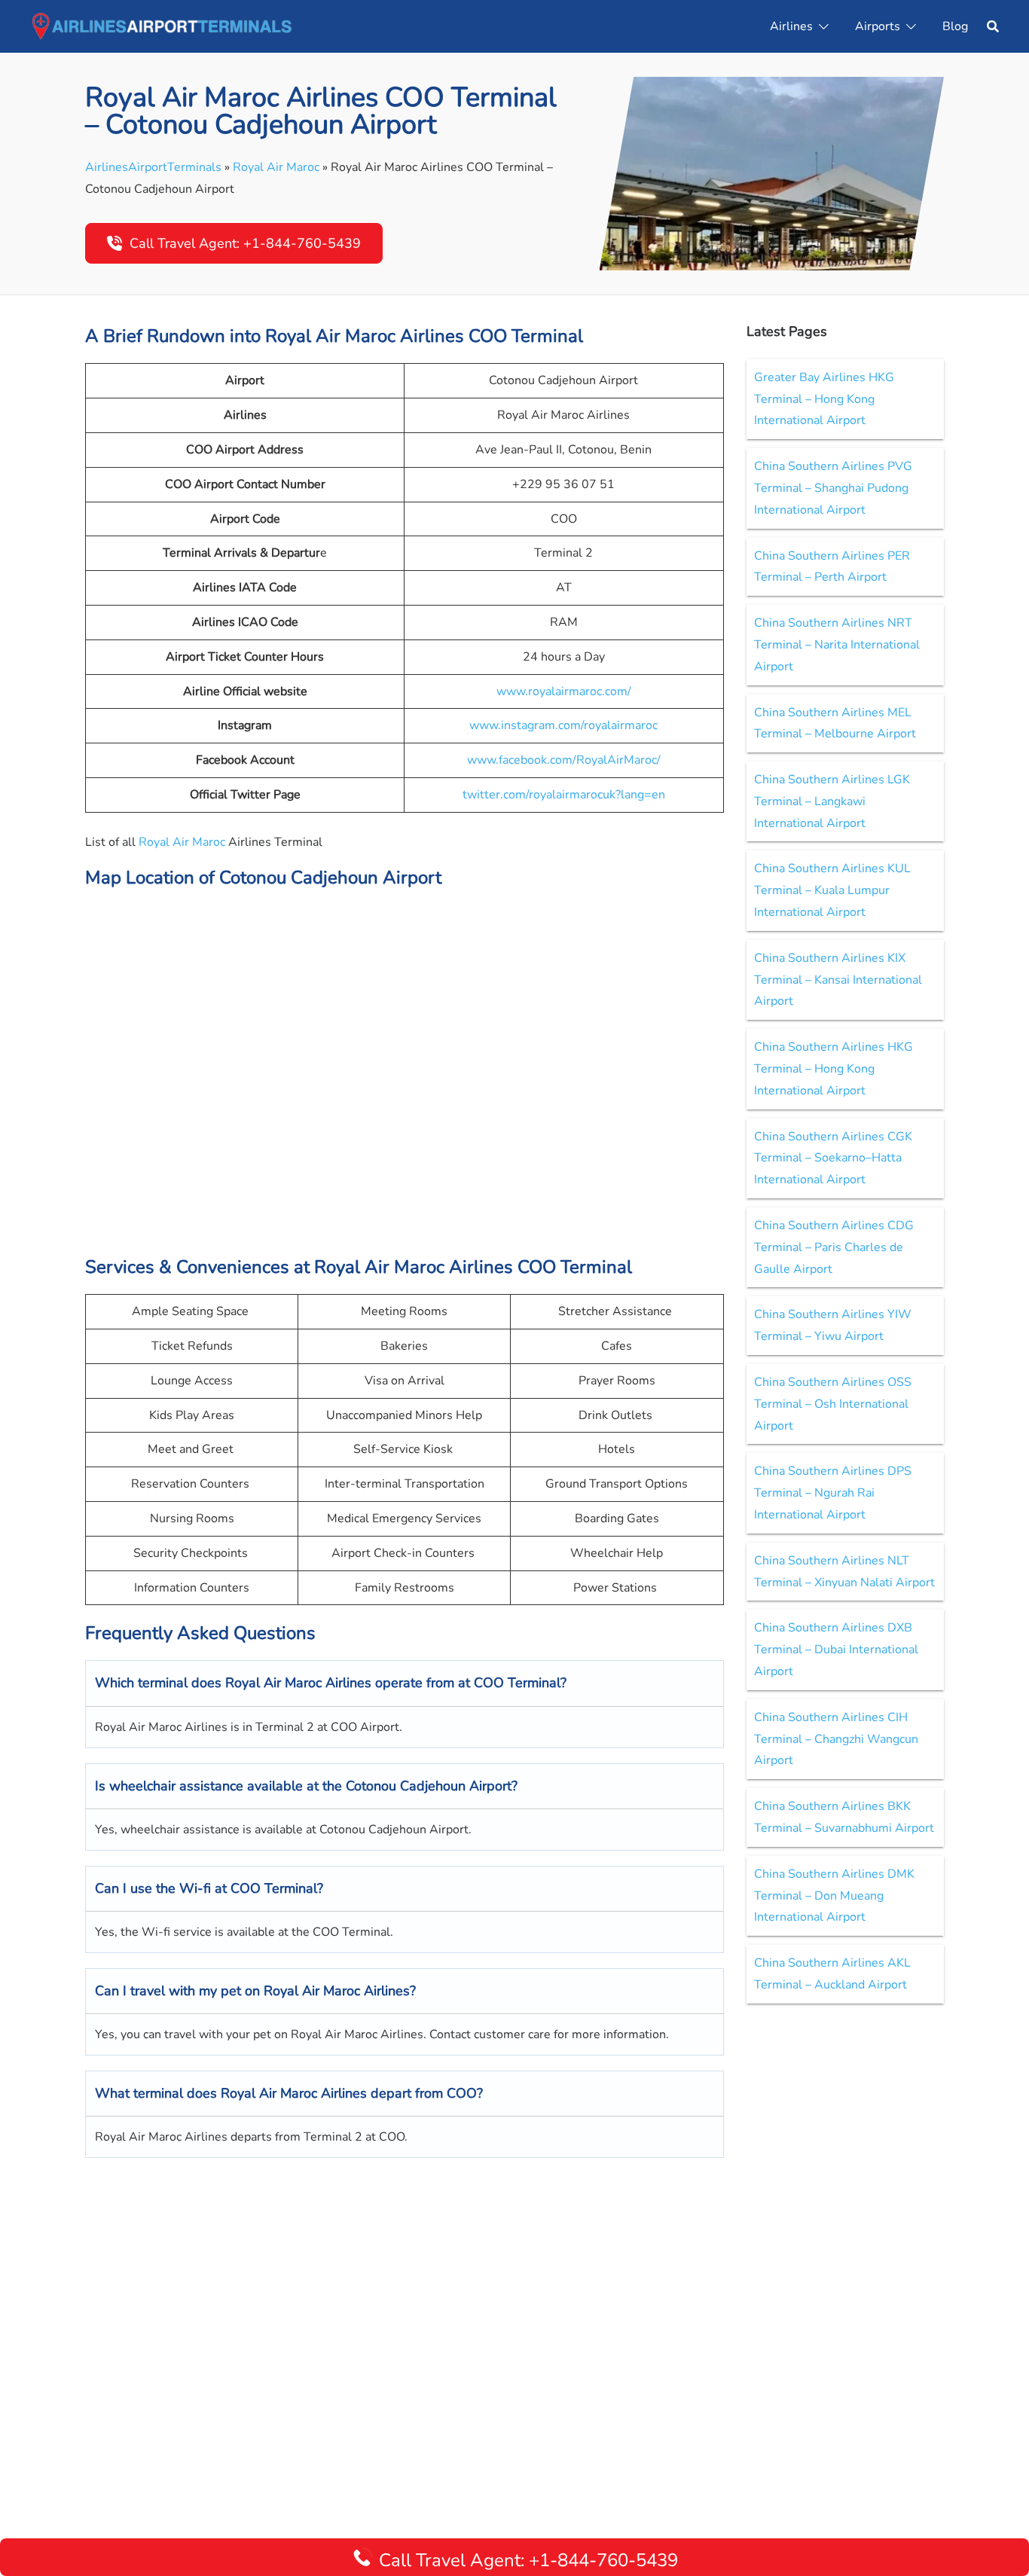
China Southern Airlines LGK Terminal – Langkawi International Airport (832, 801)
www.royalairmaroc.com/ (564, 691)
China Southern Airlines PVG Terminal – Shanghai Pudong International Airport (833, 488)
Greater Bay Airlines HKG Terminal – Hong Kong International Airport (824, 399)
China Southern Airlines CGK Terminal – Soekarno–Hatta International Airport (833, 1158)
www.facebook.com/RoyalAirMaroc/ (564, 760)
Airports (878, 26)
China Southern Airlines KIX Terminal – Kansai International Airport (838, 980)
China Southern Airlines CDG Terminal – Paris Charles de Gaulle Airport (834, 1247)
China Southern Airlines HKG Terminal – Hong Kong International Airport (834, 1069)
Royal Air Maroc (276, 167)
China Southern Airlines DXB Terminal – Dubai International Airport (836, 1650)
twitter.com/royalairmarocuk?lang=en (564, 795)
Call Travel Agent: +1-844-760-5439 (245, 243)
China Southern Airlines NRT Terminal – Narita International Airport (837, 645)
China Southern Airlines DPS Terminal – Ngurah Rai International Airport (833, 1493)
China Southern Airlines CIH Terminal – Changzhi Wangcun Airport (836, 1739)
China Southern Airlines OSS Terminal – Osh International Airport (833, 1404)
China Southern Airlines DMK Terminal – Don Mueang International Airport (834, 1896)
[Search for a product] (993, 26)
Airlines (791, 26)
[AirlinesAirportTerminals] (162, 26)
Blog (955, 26)
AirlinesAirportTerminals (153, 167)
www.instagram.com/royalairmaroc (563, 725)
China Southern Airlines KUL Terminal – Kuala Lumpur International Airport (832, 890)
